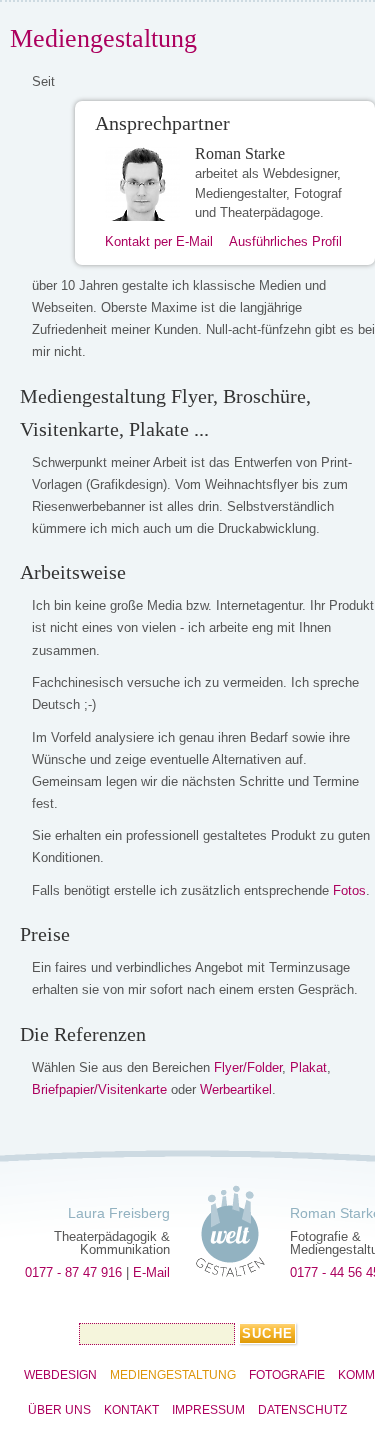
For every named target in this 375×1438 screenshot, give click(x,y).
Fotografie (287, 1375)
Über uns (59, 1410)
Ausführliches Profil (285, 241)
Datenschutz (302, 1410)
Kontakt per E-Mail (159, 241)
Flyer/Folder (248, 1067)
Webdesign (60, 1375)
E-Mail (151, 1272)
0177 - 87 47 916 (73, 1272)
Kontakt (131, 1410)
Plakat (308, 1067)
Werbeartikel (236, 1089)
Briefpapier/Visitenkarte (99, 1089)
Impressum (208, 1410)
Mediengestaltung (173, 1375)
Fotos (349, 890)
